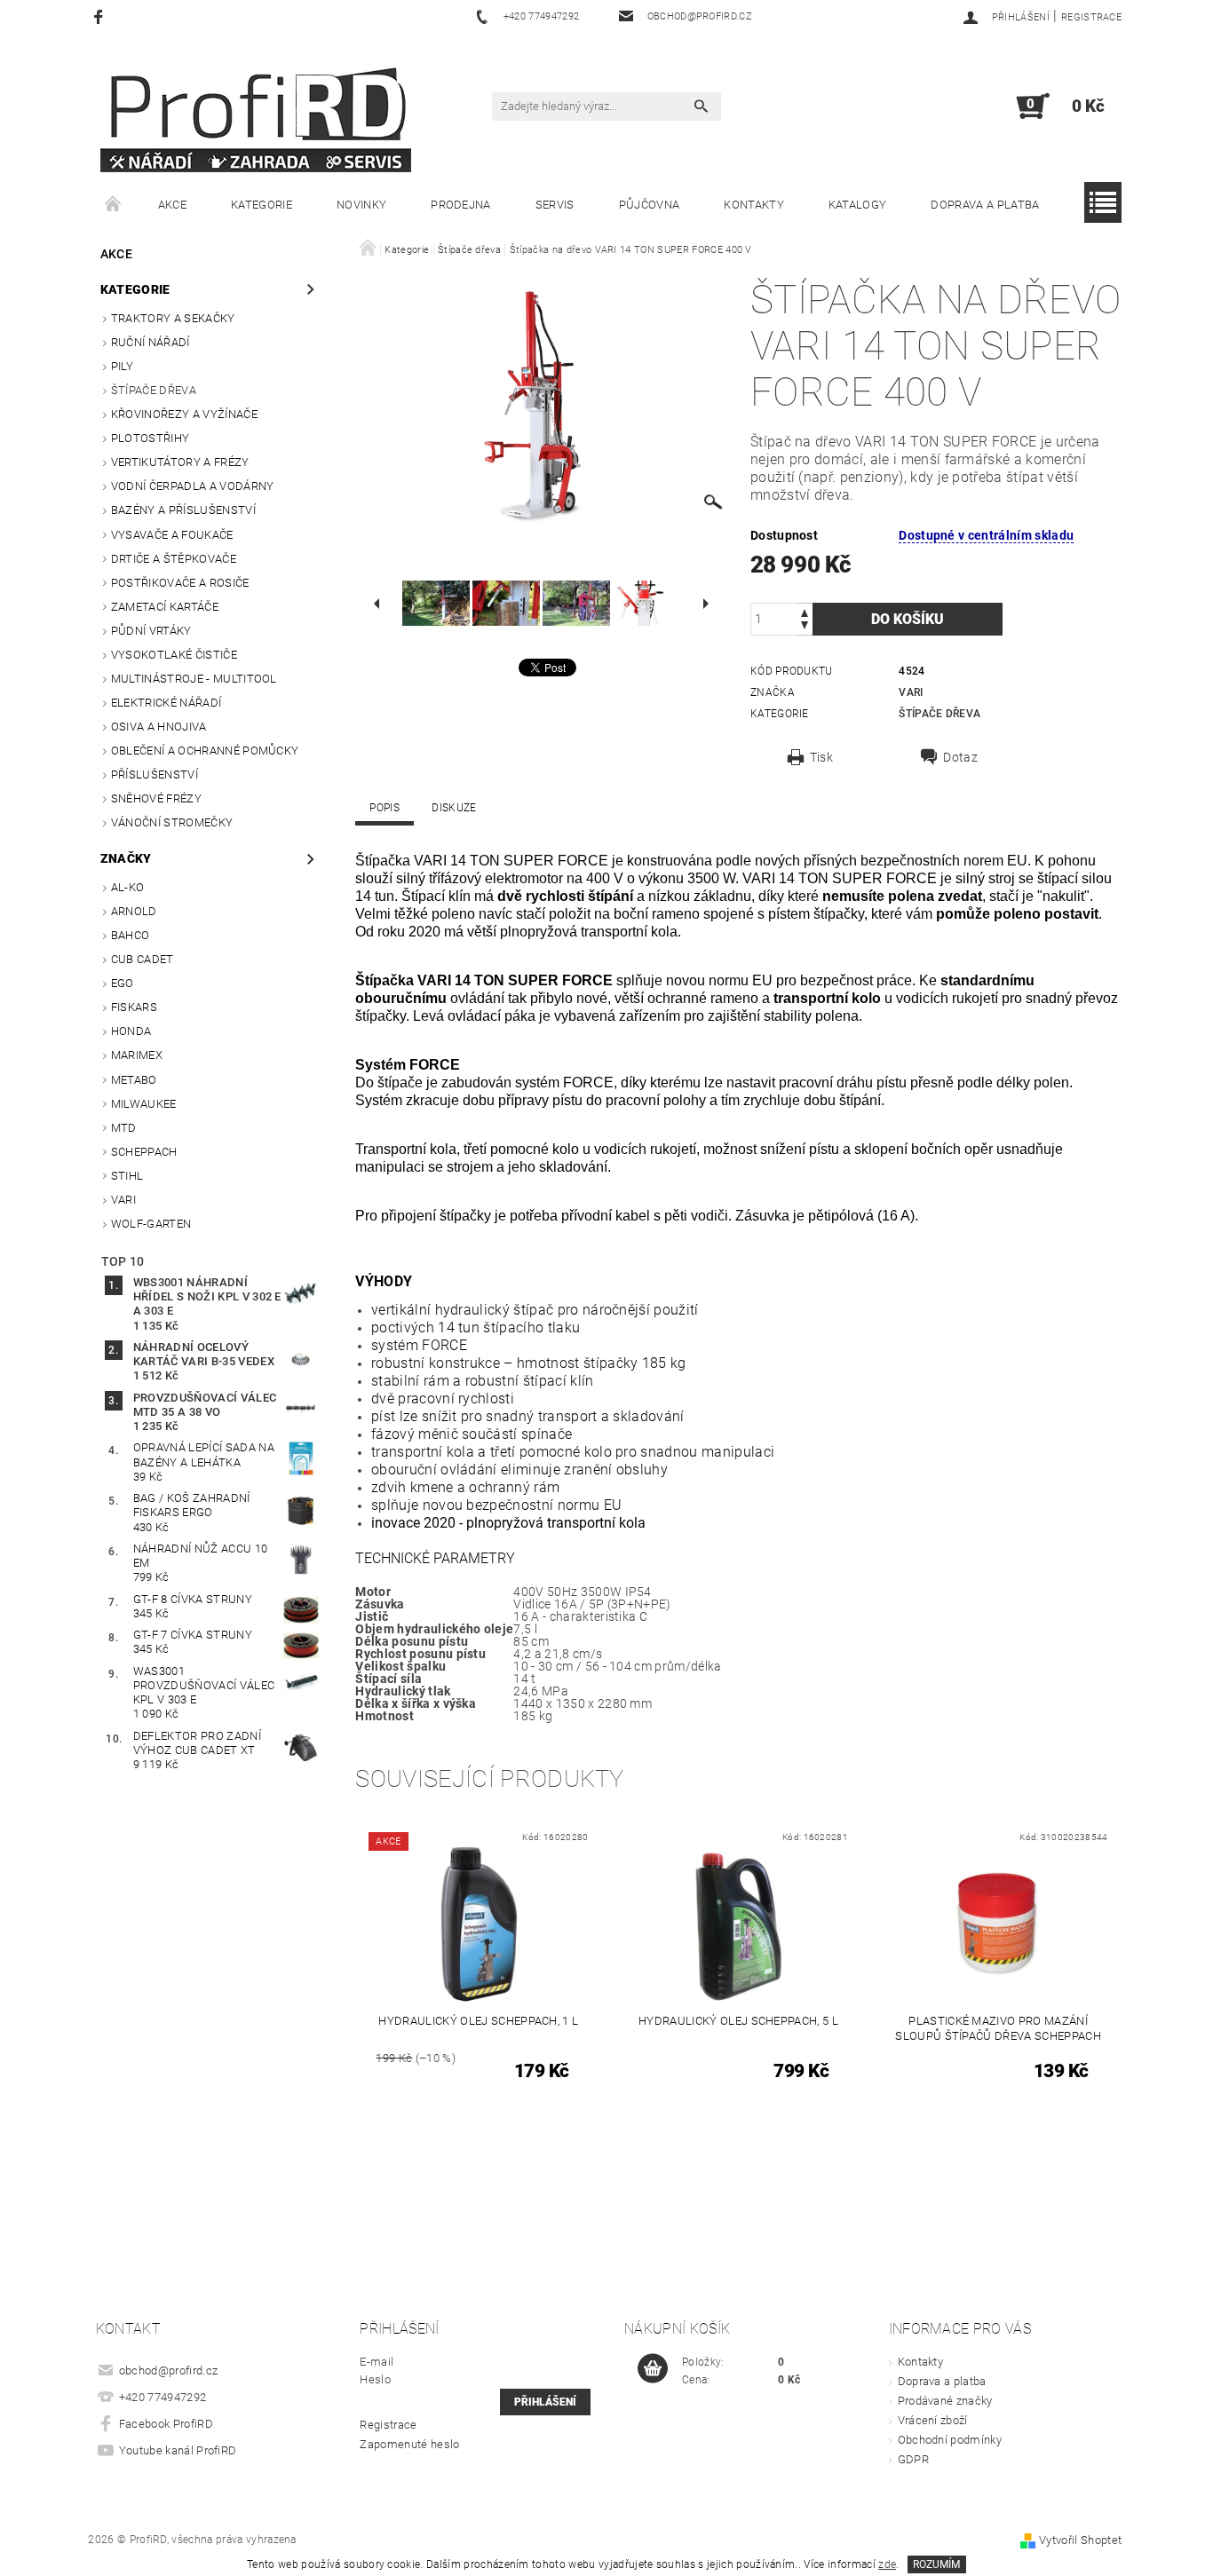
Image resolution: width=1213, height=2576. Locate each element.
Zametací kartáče (165, 607)
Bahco (131, 935)
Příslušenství (155, 774)
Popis (385, 808)
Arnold (134, 911)
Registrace (1091, 17)
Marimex (137, 1055)
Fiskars (134, 1007)
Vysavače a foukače (172, 535)
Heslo (375, 2379)
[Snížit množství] (805, 627)
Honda (131, 1031)
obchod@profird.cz (168, 2371)
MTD (124, 1128)
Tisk (821, 757)
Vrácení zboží (933, 2420)
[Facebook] (101, 16)
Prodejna (461, 205)
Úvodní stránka (114, 205)
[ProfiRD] (256, 115)
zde (887, 2564)
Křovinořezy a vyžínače (184, 414)
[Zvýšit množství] (805, 611)
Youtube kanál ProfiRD (178, 2450)
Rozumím (936, 2564)
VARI (123, 1200)
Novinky (361, 205)
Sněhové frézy (156, 798)
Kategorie (262, 205)
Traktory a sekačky (173, 318)
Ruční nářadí (151, 342)
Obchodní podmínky (950, 2440)
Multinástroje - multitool (194, 679)
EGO (123, 983)
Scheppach (144, 1152)
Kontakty (754, 205)
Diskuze (454, 808)
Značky (126, 858)
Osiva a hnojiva (159, 727)
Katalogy (858, 205)
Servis (555, 205)
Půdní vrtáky (151, 631)
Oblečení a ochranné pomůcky (205, 751)
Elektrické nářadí (166, 703)
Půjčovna (650, 205)
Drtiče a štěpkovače (174, 559)
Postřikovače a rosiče (180, 583)
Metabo (134, 1080)
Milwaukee (144, 1104)
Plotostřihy (151, 438)
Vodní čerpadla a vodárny (193, 486)
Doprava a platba (985, 205)
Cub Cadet (143, 959)
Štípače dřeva (154, 390)
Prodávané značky (945, 2401)
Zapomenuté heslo (409, 2444)
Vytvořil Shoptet (1080, 2540)
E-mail (377, 2362)
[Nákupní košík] (653, 2369)
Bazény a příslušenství (183, 510)
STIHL (127, 1176)
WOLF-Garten (151, 1224)
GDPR (913, 2459)
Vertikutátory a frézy (180, 462)
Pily (122, 366)
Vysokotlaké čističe (174, 655)
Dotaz (960, 757)
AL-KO (128, 887)
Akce (172, 205)
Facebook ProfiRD (166, 2424)
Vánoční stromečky (172, 822)
